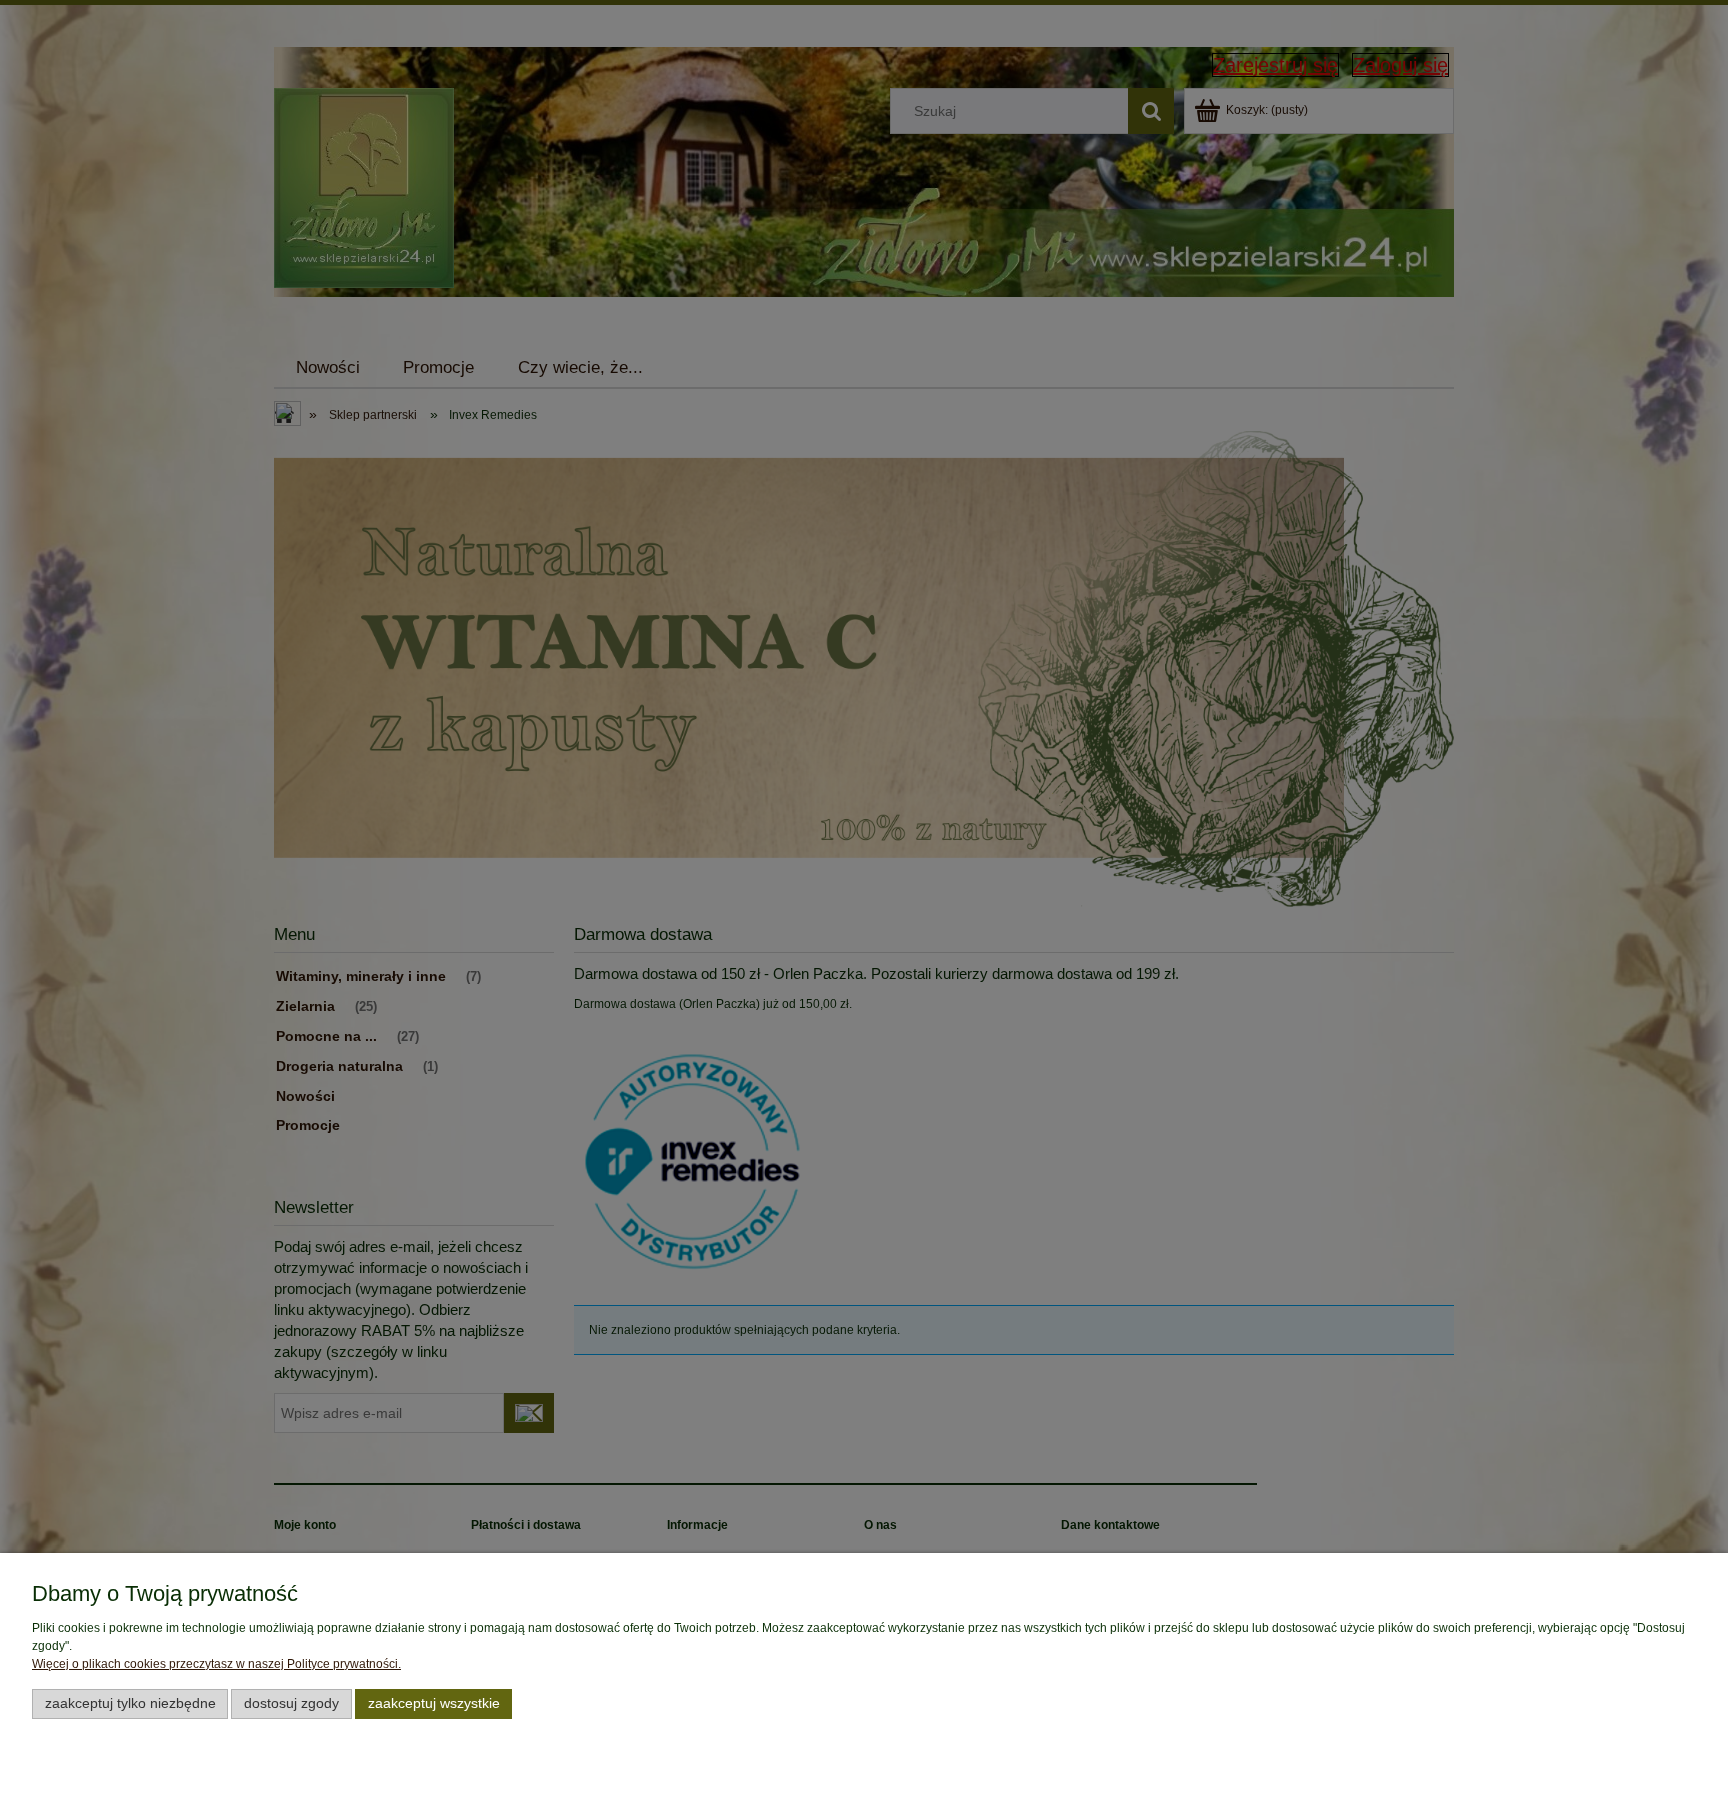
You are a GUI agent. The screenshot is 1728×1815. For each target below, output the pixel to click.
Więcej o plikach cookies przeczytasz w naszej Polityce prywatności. (216, 1664)
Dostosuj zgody (291, 1703)
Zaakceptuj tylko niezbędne (130, 1703)
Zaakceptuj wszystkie (434, 1703)
